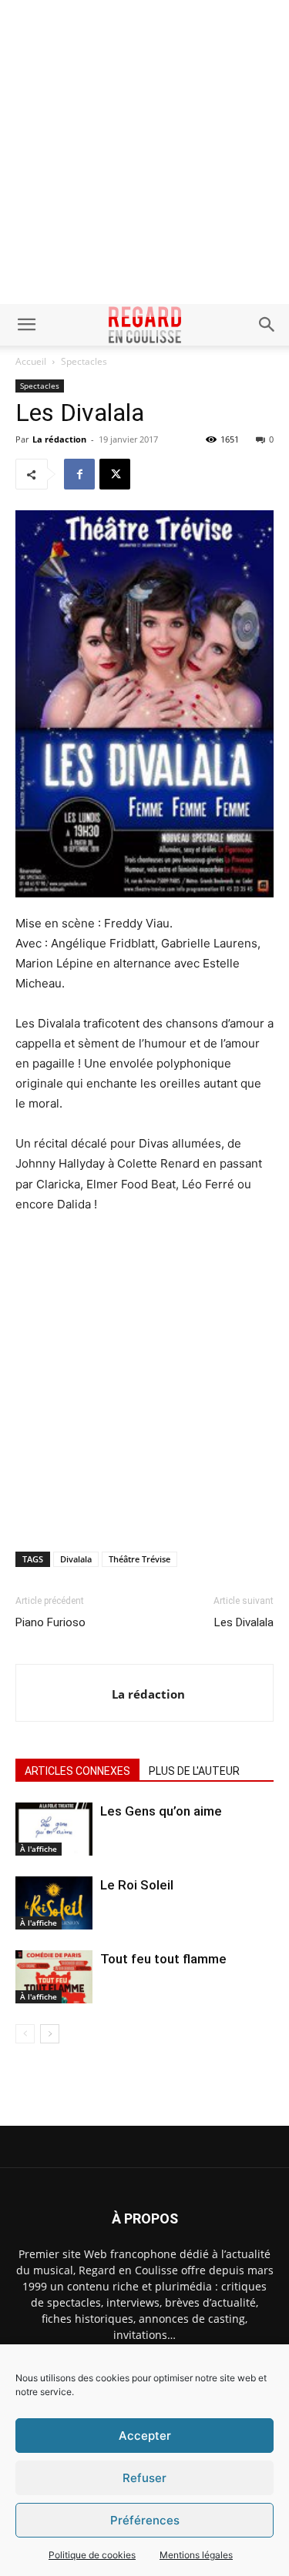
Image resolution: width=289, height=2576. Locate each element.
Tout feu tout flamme (163, 1959)
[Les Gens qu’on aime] (54, 1829)
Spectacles (84, 361)
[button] (26, 325)
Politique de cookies (92, 2555)
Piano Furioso (50, 1622)
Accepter (145, 2436)
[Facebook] (79, 474)
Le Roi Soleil (137, 1885)
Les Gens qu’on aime (161, 1811)
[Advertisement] (144, 152)
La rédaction (59, 439)
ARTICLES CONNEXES (77, 1771)
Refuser (144, 2478)
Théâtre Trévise (139, 1559)
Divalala (76, 1559)
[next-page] (50, 2034)
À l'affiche (39, 1849)
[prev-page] (25, 2034)
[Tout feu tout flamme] (54, 1977)
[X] (115, 474)
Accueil (31, 361)
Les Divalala (244, 1622)
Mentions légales (196, 2555)
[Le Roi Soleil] (54, 1903)
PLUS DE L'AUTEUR (194, 1771)
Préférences (145, 2520)
